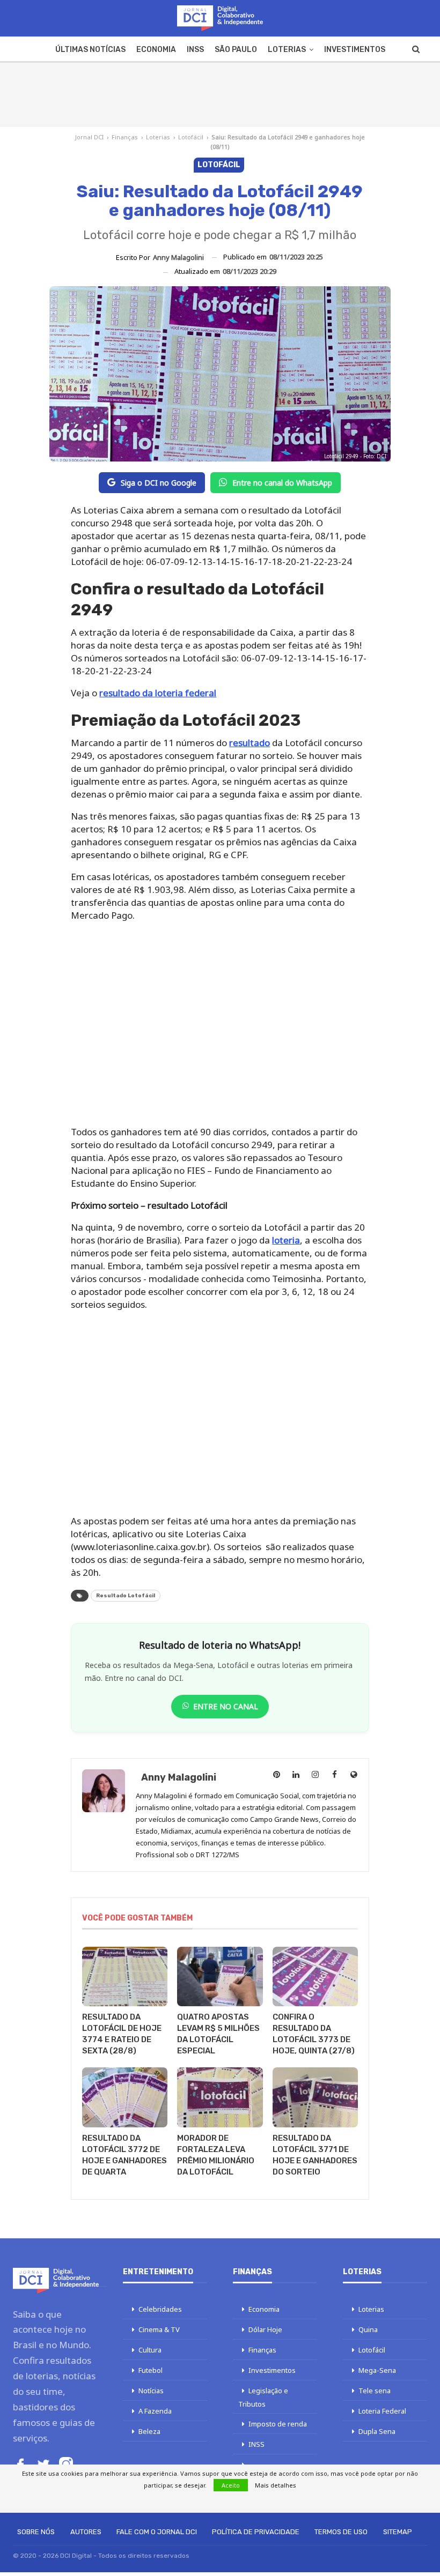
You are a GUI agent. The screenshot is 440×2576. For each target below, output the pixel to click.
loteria (286, 1240)
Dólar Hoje (265, 2329)
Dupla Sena (377, 2431)
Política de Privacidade (256, 2532)
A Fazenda (155, 2411)
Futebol (151, 2370)
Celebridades (160, 2309)
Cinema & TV (159, 2329)
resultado (250, 743)
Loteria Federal (382, 2411)
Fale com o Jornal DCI (157, 2532)
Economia (156, 50)
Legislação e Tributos (263, 2397)
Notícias (151, 2391)
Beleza (149, 2431)
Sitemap (398, 2532)
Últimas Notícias (90, 50)
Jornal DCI (89, 137)
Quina (368, 2329)
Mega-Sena (377, 2370)
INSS (195, 50)
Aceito (231, 2485)
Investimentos (355, 50)
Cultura (150, 2350)
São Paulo (236, 50)
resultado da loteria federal (158, 693)
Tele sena (375, 2391)
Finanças (125, 137)
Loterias (287, 50)
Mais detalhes (276, 2485)
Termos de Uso (341, 2532)
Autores (86, 2532)
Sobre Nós (36, 2532)
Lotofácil (191, 137)
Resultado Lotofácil (126, 1596)
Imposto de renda (278, 2424)
